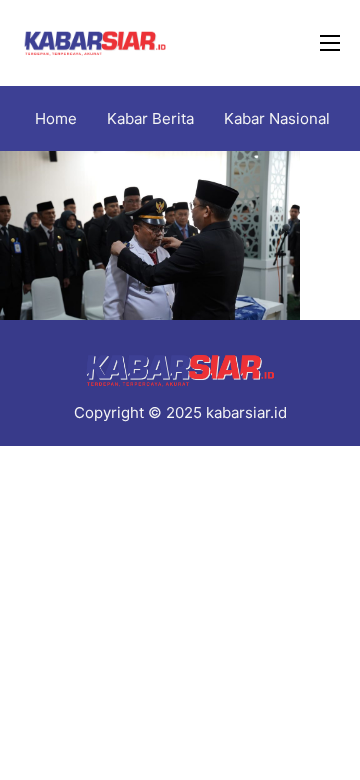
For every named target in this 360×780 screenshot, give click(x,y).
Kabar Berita (150, 118)
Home (56, 118)
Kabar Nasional (277, 118)
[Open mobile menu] (330, 43)
